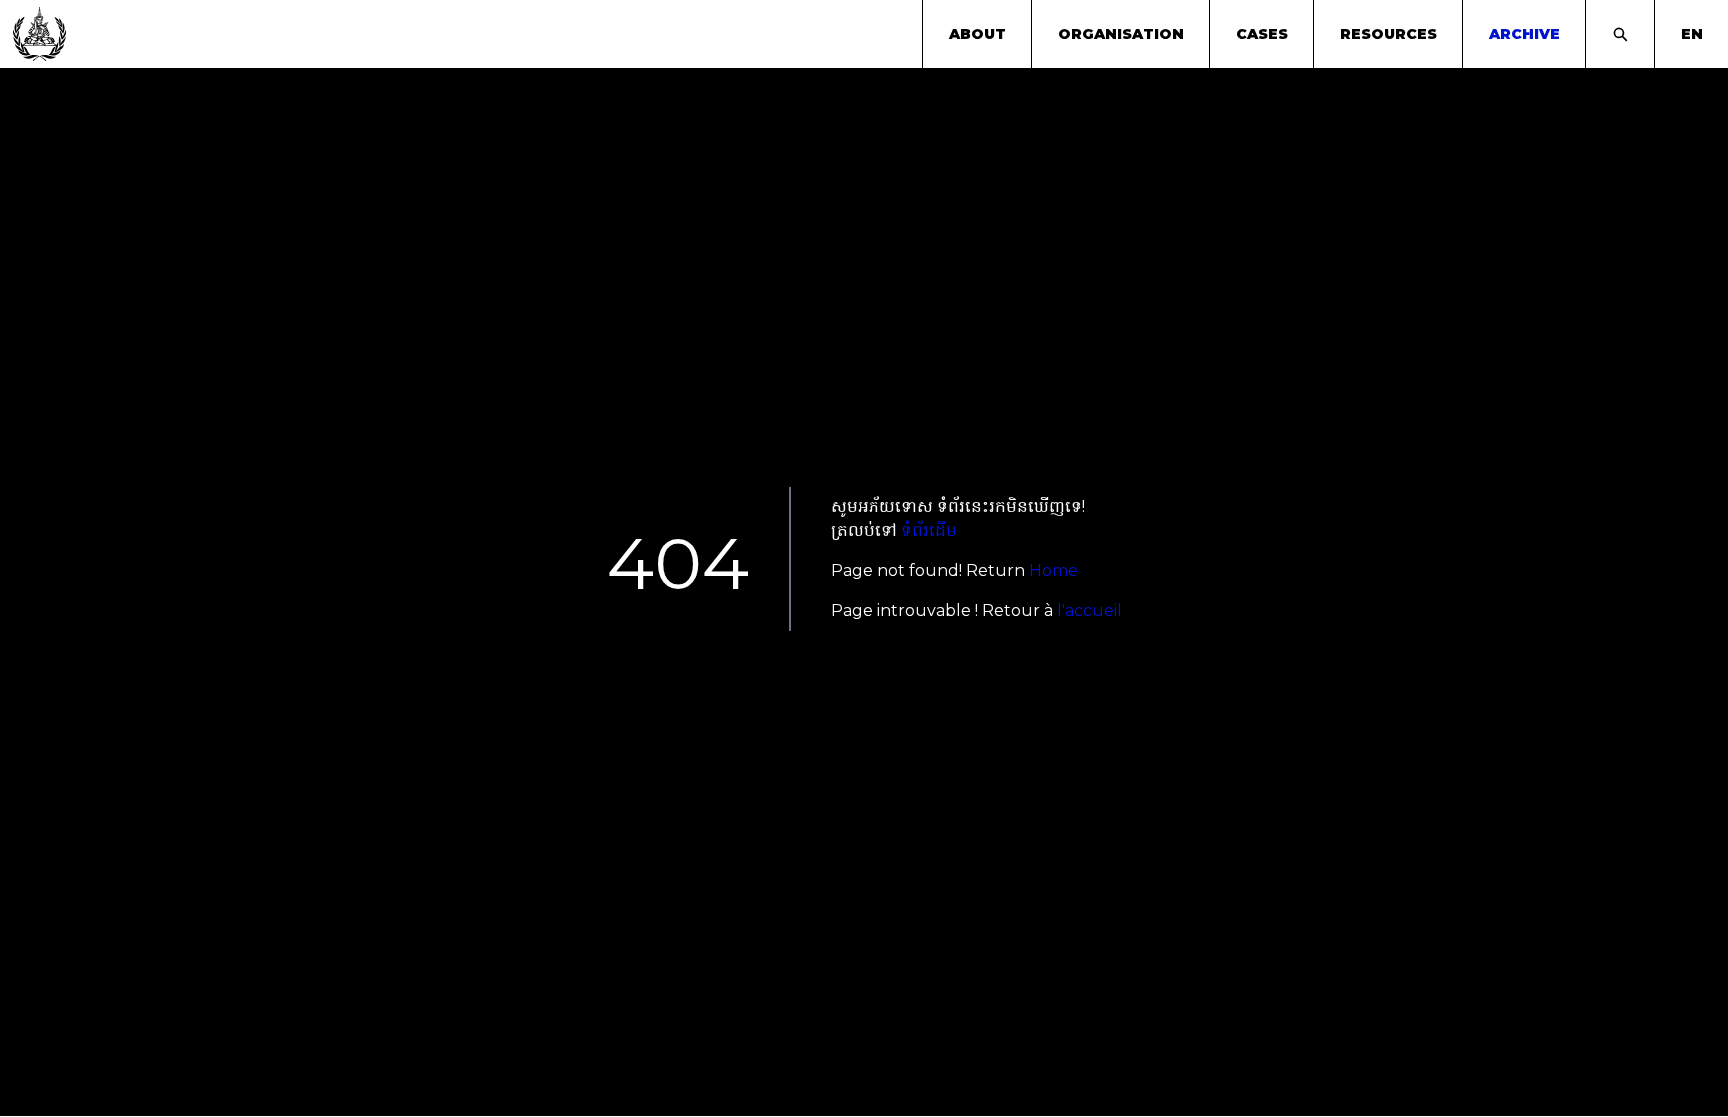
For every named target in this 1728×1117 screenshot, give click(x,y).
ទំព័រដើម (929, 530)
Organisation (1121, 34)
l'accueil (1089, 610)
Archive (1524, 34)
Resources (1388, 34)
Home (1053, 570)
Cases (1262, 34)
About (977, 34)
